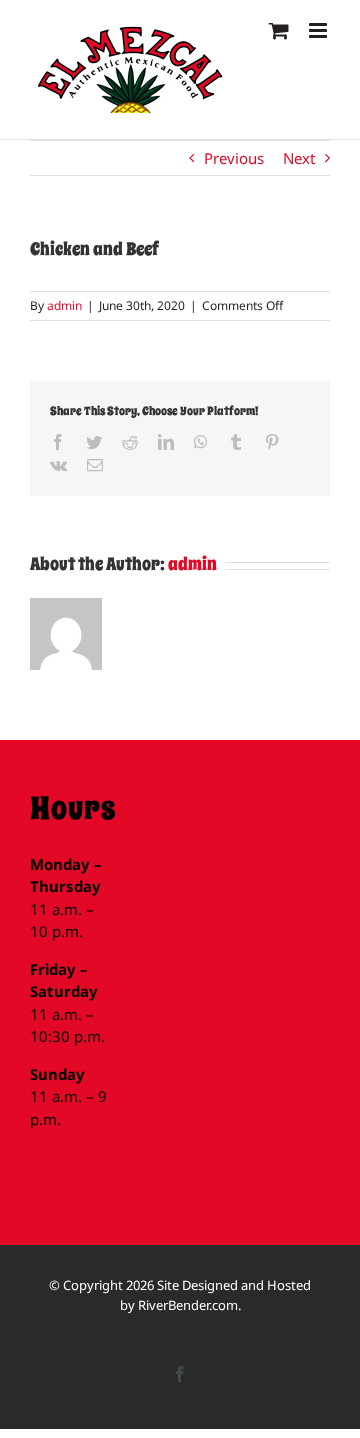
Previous (234, 158)
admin (64, 305)
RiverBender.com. (189, 1305)
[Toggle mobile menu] (319, 30)
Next (299, 158)
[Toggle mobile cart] (279, 30)
